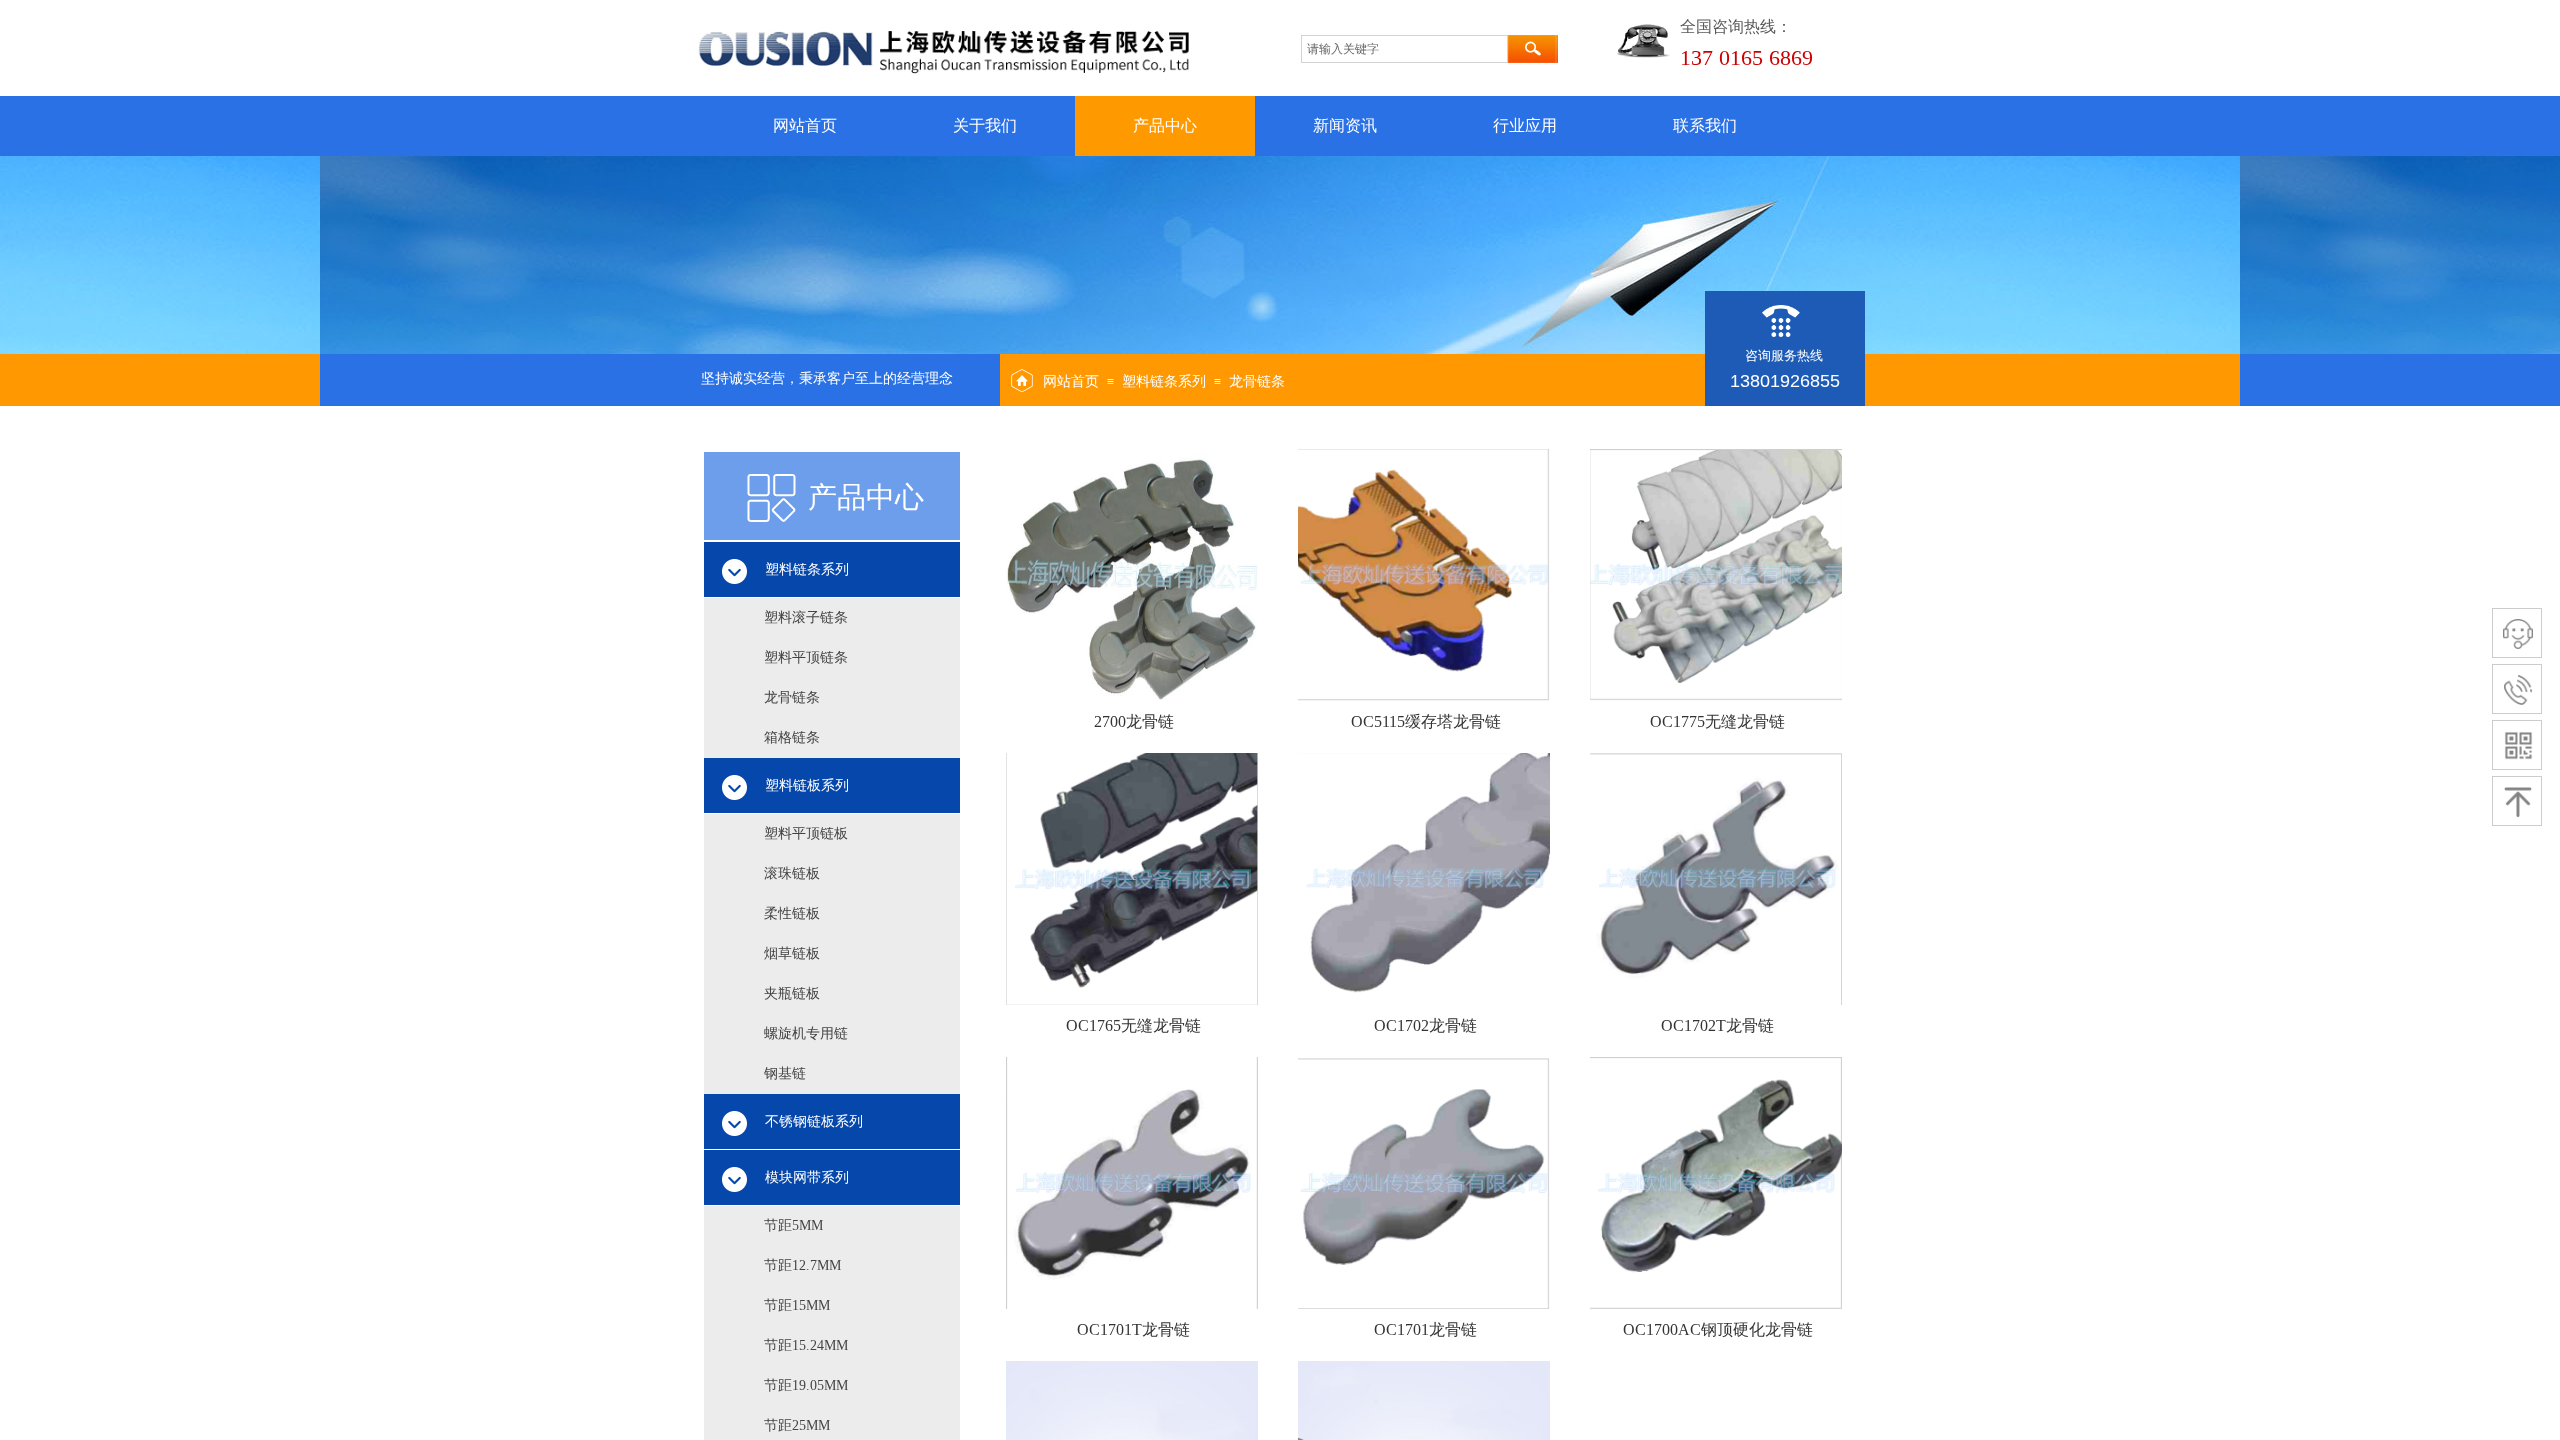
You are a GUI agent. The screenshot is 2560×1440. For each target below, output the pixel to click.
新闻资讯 (1345, 125)
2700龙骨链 (1134, 721)
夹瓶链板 (792, 993)
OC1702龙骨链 (1425, 1025)
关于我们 (985, 125)
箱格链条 (792, 737)
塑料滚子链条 (806, 617)
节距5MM (793, 1225)
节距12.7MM (802, 1265)
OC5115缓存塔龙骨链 (1426, 721)
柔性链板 (792, 913)
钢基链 (785, 1073)
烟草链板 (792, 953)
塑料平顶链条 (806, 657)
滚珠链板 (792, 873)
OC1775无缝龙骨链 (1717, 721)
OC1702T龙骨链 (1717, 1025)
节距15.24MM (806, 1345)
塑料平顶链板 (806, 833)
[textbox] (1404, 49)
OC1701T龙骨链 (1133, 1329)
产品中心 (1165, 125)
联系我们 (1705, 125)
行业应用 (1525, 125)
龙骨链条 (1257, 381)
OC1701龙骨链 (1425, 1329)
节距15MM (797, 1305)
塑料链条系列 (1164, 381)
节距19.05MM (806, 1385)
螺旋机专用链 (806, 1033)
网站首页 (805, 125)
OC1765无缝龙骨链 (1133, 1025)
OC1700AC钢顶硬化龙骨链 (1718, 1329)
